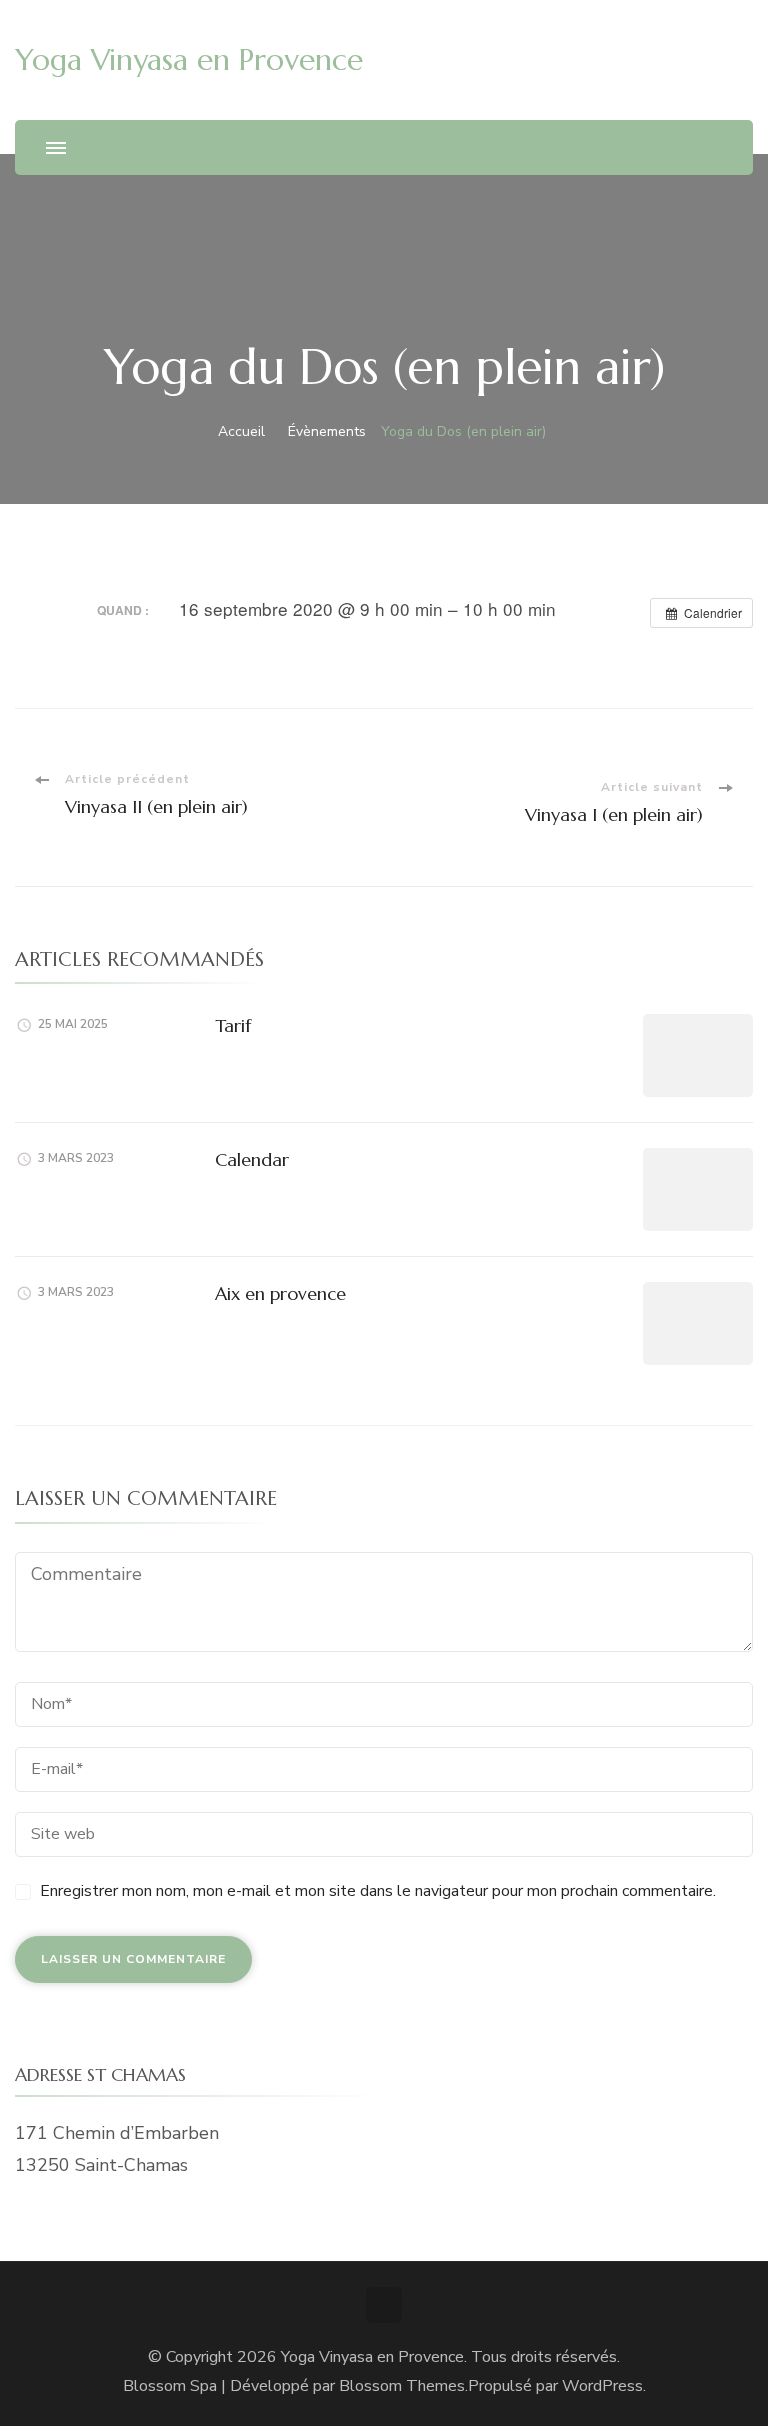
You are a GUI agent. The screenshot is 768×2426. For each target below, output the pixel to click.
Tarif (233, 1025)
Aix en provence (280, 1293)
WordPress (602, 2386)
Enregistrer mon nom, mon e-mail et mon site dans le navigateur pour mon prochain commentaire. (378, 1891)
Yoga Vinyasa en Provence (189, 59)
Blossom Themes (402, 2386)
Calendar (252, 1159)
